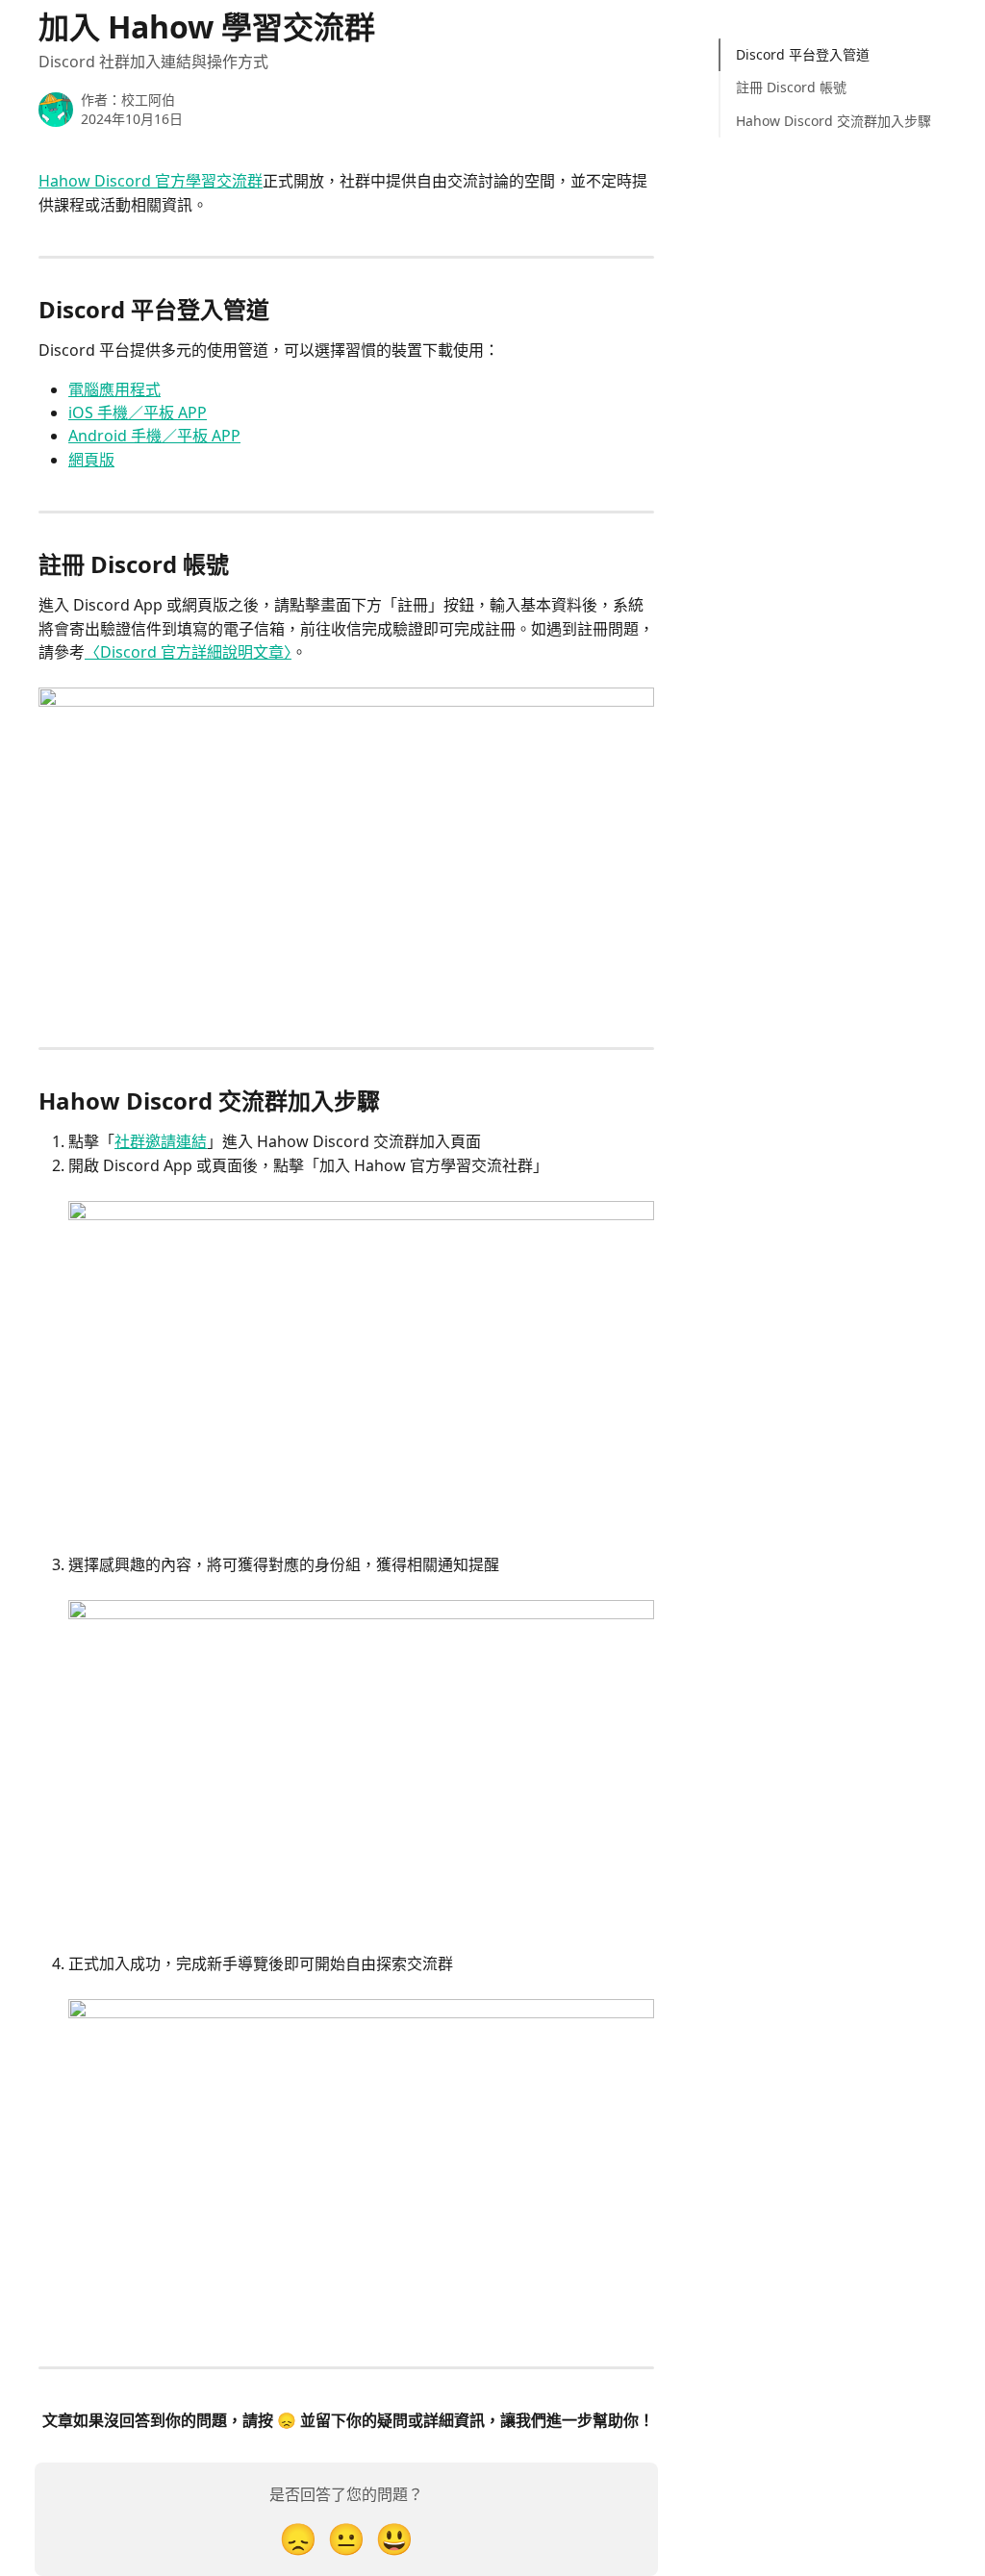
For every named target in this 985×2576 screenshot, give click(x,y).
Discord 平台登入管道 (803, 54)
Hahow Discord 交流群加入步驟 (833, 121)
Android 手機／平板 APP (154, 436)
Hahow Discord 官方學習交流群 (151, 181)
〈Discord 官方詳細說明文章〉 (188, 652)
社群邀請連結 (161, 1141)
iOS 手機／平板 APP (138, 413)
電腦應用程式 (114, 389)
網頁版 (91, 460)
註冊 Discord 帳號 (791, 87)
